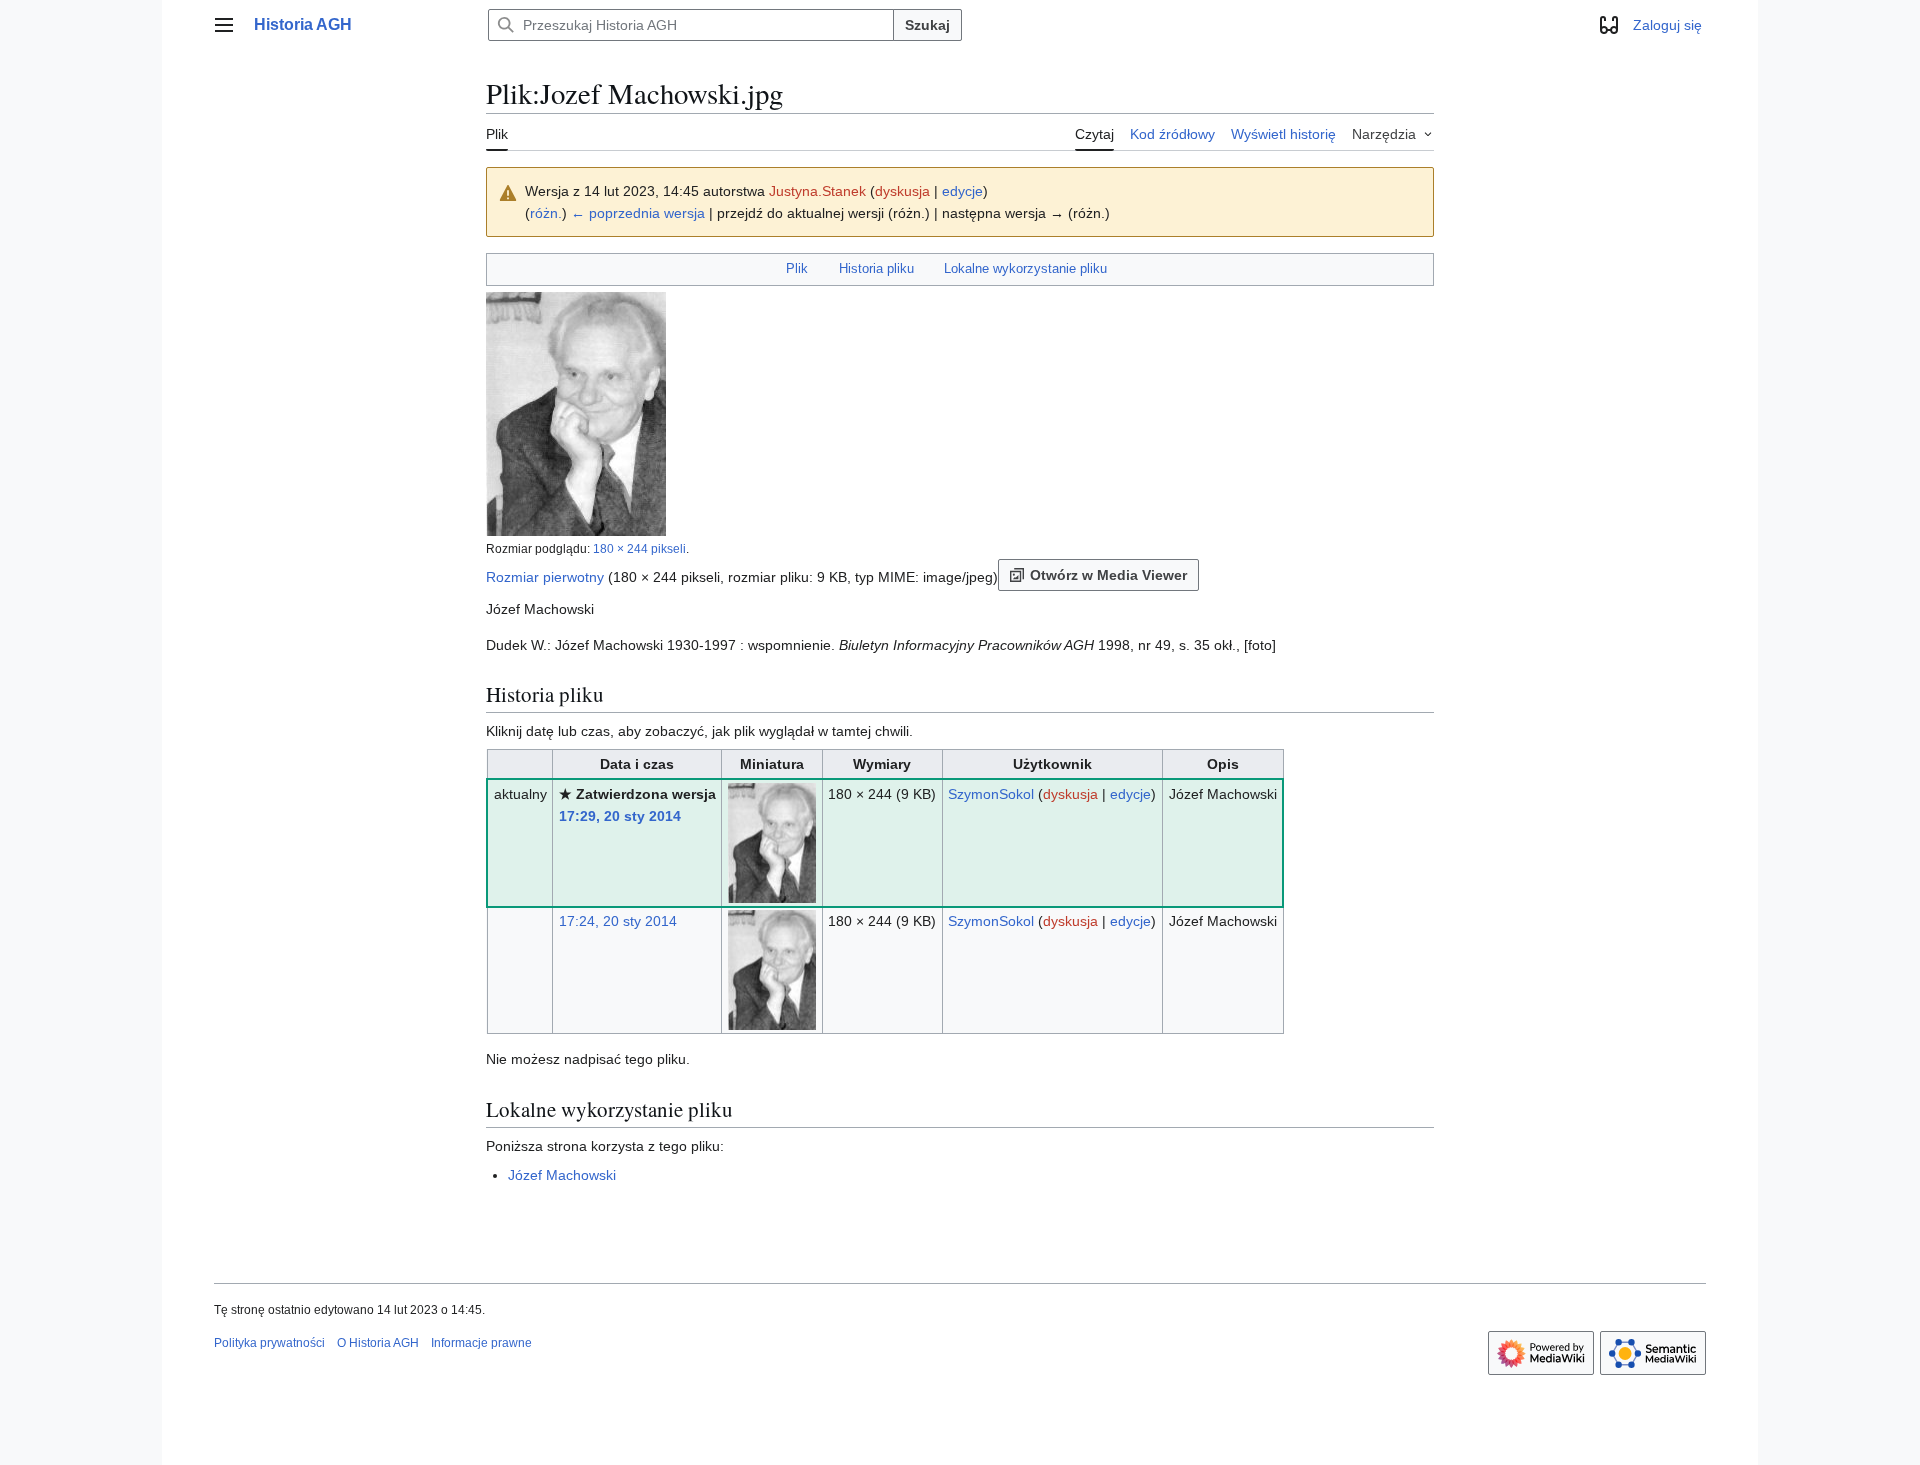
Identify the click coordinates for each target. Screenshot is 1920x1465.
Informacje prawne (481, 1343)
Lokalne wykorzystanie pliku (1025, 268)
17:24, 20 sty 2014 (618, 921)
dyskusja (902, 191)
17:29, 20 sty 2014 (620, 816)
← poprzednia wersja (638, 213)
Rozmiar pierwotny (545, 577)
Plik (797, 268)
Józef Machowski (562, 1175)
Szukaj (927, 25)
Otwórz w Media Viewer (1108, 575)
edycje (962, 191)
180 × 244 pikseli (639, 548)
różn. (546, 213)
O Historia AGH (378, 1343)
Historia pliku (876, 268)
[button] (224, 25)
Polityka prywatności (269, 1343)
